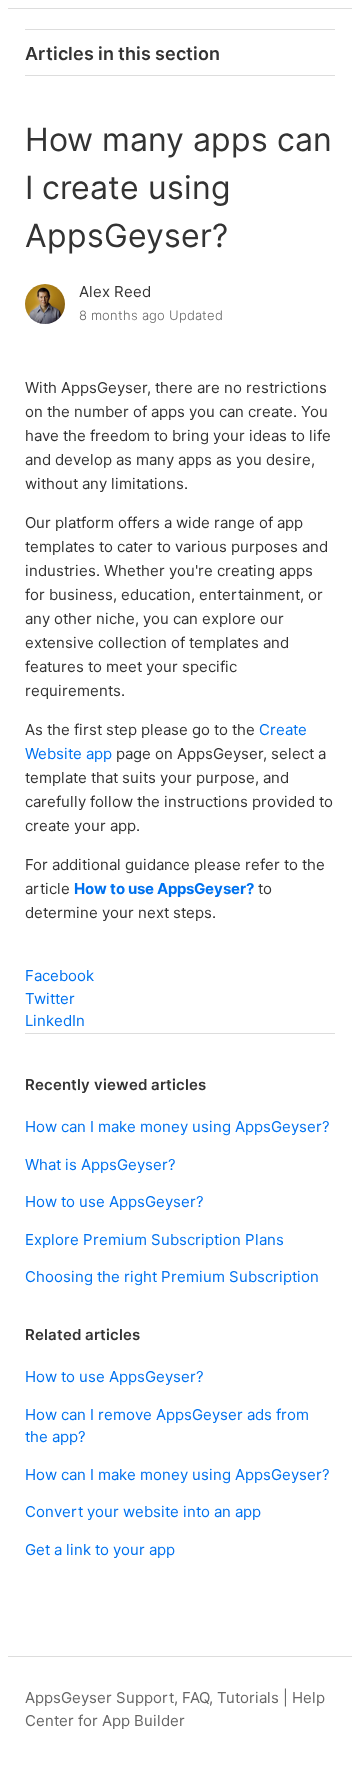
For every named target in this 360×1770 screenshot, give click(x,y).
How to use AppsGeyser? (164, 888)
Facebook (59, 975)
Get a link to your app (100, 1549)
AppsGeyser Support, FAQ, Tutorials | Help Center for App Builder (175, 1709)
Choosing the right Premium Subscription (172, 1276)
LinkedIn (55, 1020)
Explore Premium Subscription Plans (154, 1239)
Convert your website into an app (143, 1511)
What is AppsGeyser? (100, 1164)
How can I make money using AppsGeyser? (177, 1126)
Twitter (50, 998)
